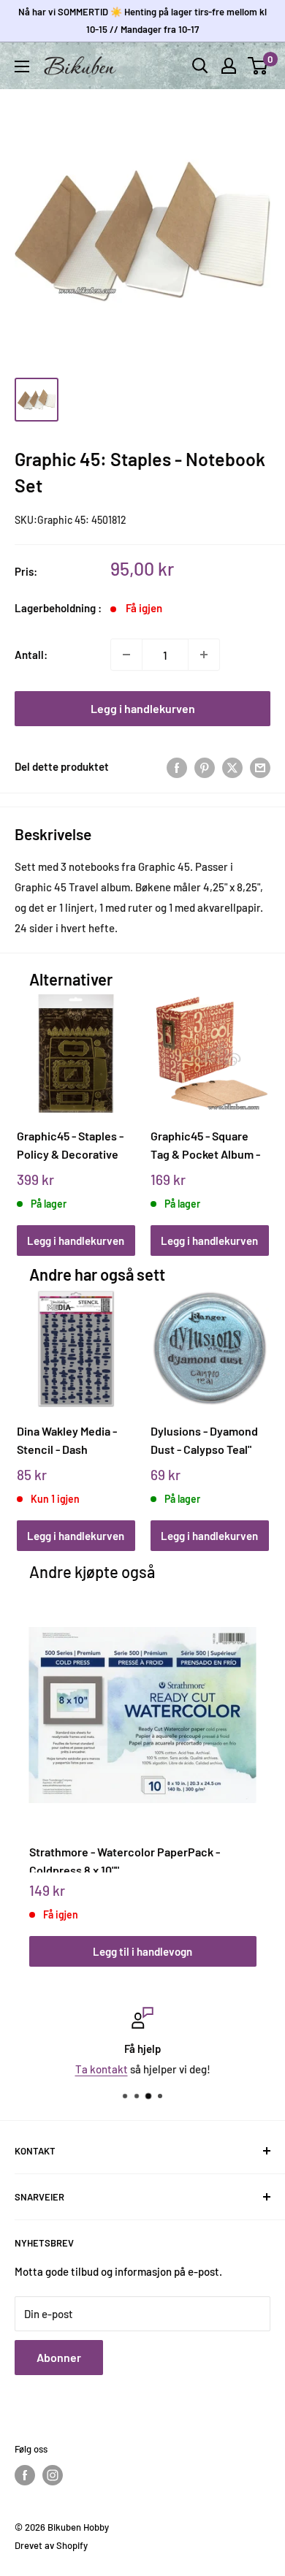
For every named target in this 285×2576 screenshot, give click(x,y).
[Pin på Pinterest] (205, 766)
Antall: (31, 655)
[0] (258, 66)
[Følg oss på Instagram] (53, 2475)
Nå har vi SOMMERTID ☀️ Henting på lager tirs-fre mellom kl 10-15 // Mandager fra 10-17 (142, 20)
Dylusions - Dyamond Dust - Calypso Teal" (204, 1440)
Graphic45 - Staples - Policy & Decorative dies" (70, 1145)
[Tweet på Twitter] (232, 766)
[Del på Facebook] (177, 766)
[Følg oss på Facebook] (25, 2475)
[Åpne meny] (22, 66)
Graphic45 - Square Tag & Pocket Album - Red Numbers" (205, 1145)
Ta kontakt (102, 2069)
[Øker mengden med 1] (204, 655)
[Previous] (33, 1111)
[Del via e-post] (260, 766)
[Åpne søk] (200, 66)
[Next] (252, 1111)
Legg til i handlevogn (142, 1951)
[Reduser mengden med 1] (126, 655)
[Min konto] (229, 66)
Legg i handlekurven (143, 708)
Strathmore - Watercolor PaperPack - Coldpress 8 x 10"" (125, 1859)
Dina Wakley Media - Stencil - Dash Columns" (67, 1440)
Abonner (59, 2357)
